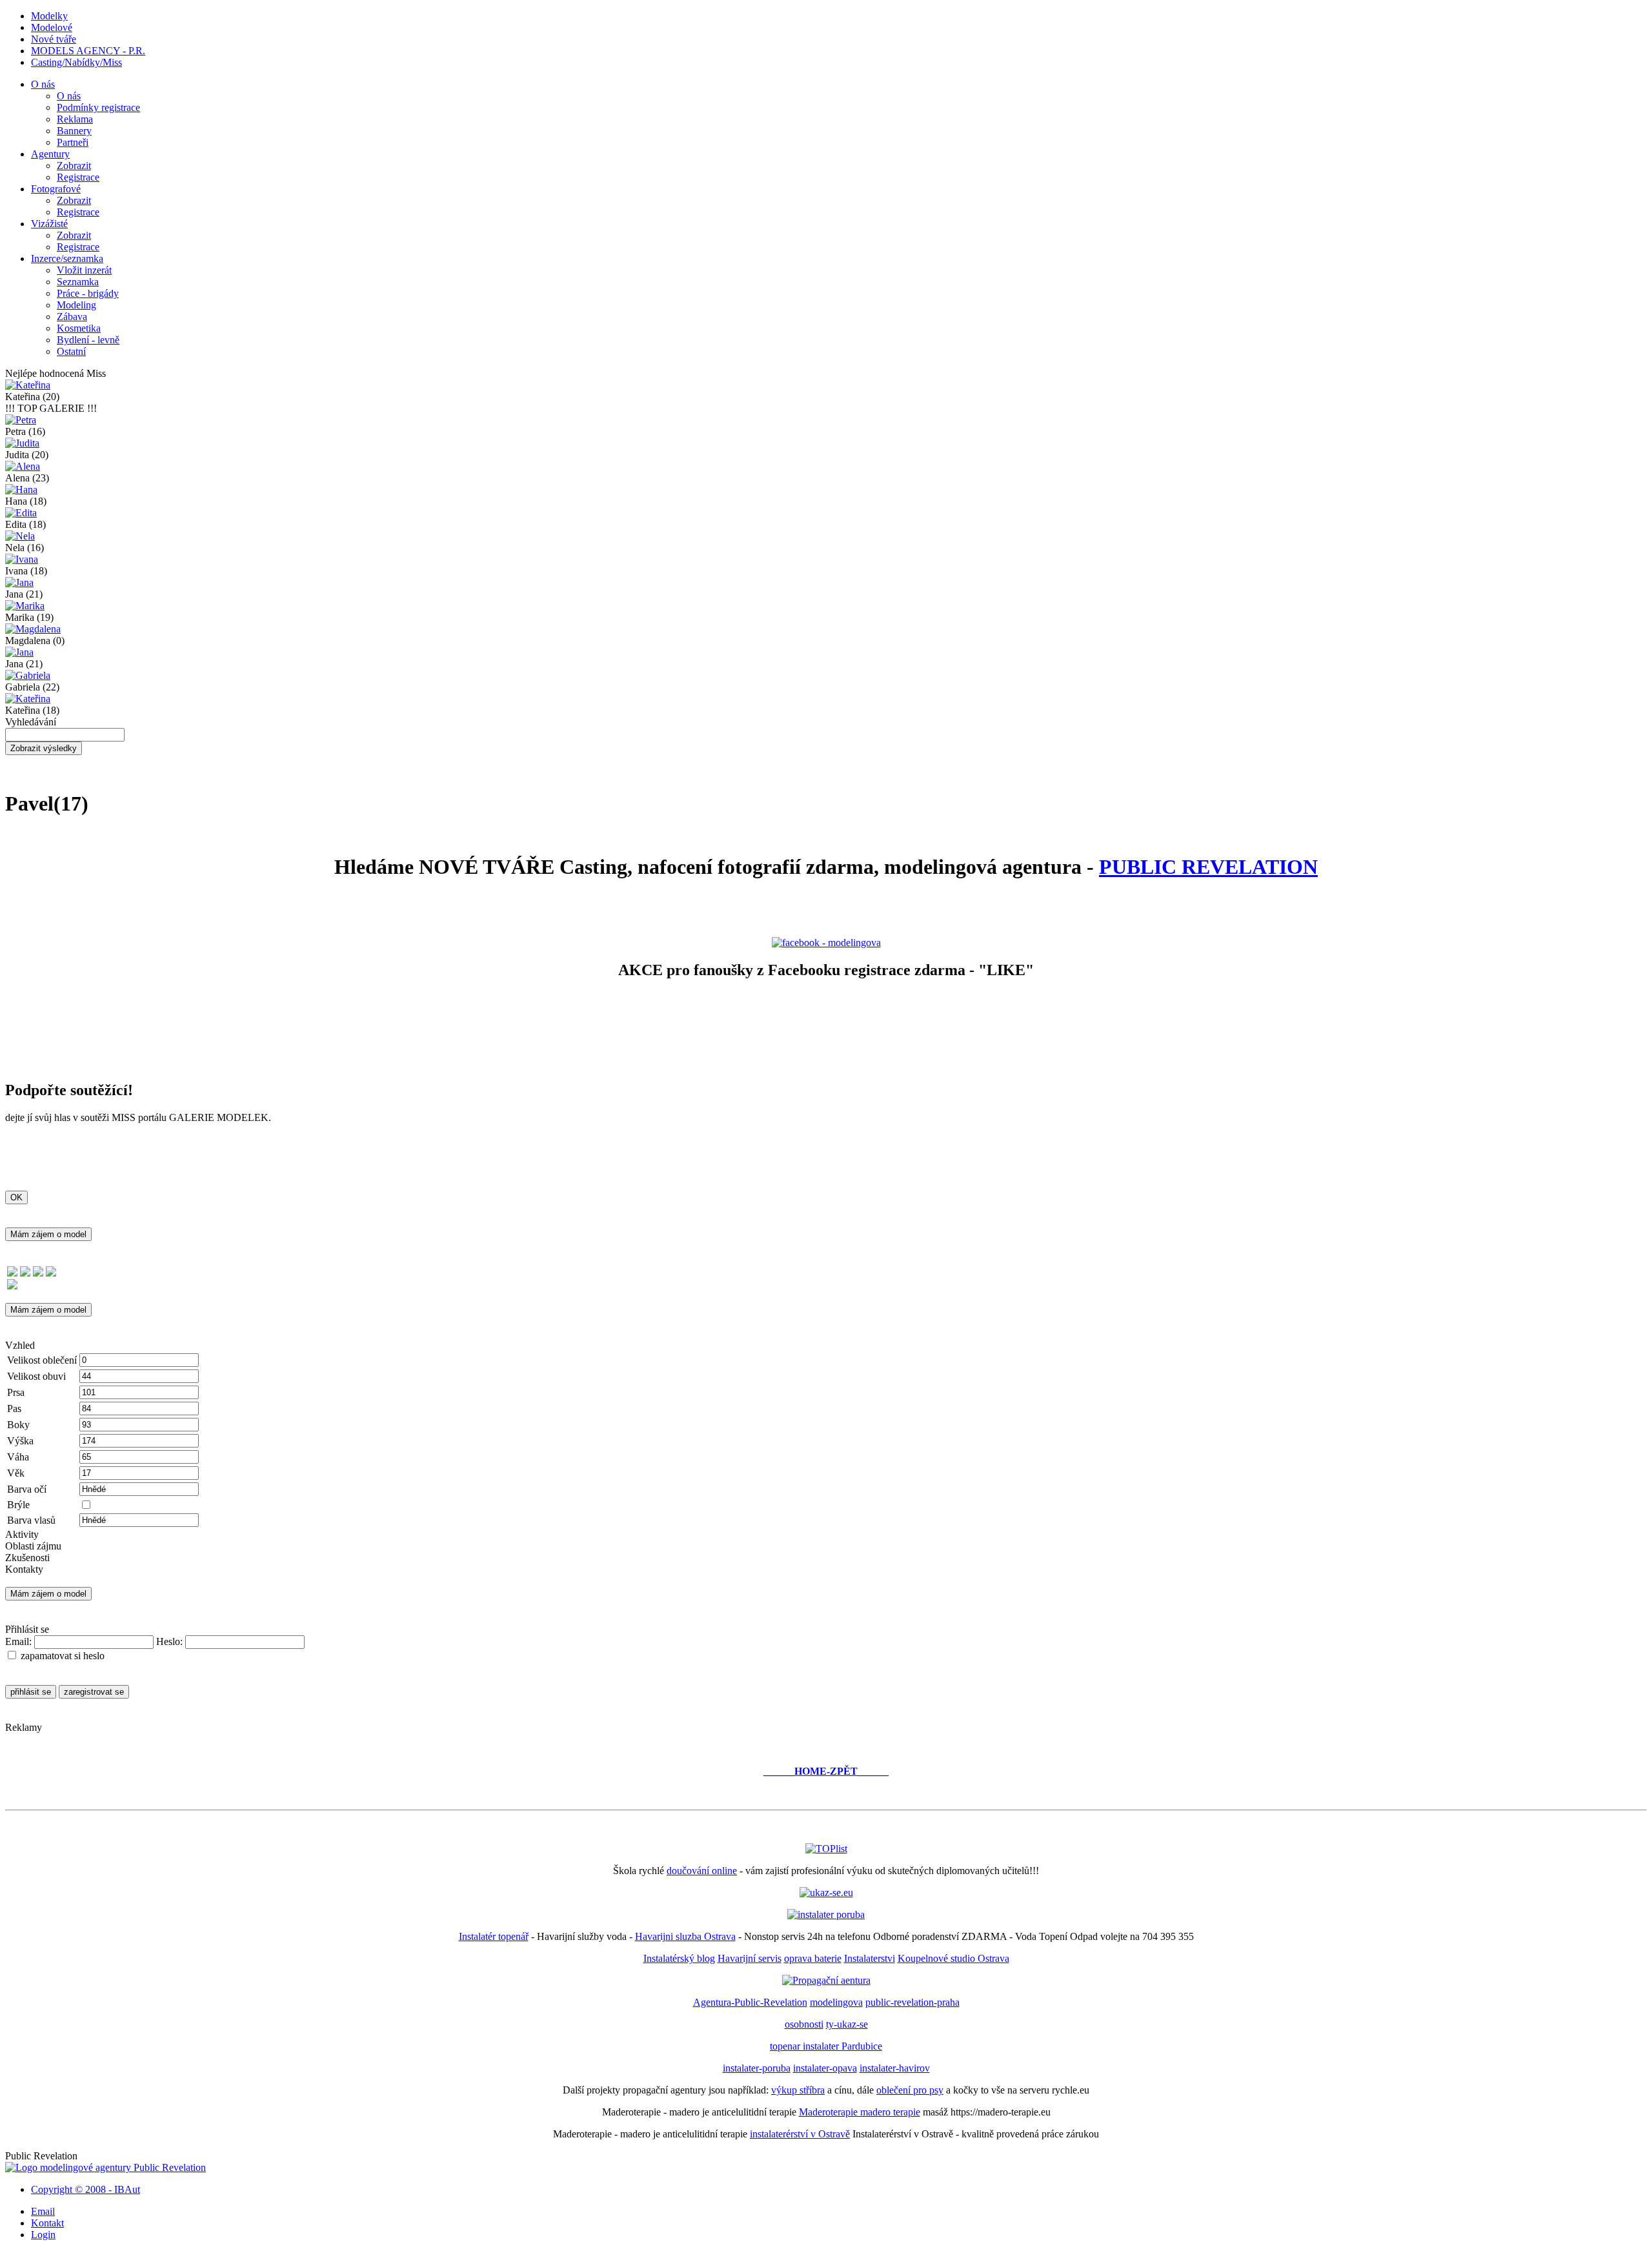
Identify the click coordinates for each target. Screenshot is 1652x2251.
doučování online (702, 1871)
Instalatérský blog (679, 1958)
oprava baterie (813, 1958)
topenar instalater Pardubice (826, 2046)
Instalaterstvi (870, 1958)
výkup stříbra (798, 2090)
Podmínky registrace (98, 107)
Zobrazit (74, 166)
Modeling (76, 305)
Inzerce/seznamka (67, 258)
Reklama (75, 119)
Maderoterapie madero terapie (860, 2112)
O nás (43, 84)
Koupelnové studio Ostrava (953, 1958)
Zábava (72, 317)
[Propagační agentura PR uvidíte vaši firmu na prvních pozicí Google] (826, 1980)
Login (43, 2235)
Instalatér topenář (494, 1936)
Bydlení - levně (88, 340)
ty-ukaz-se (847, 2024)
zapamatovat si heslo (63, 1656)
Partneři (73, 142)
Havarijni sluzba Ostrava (685, 1936)
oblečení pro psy (910, 2090)
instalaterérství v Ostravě (800, 2134)
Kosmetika (79, 328)
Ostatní (71, 351)
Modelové (52, 27)
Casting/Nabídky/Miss (76, 62)
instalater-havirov (895, 2068)
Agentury (50, 154)
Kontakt (47, 2223)
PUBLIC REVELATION (1208, 867)
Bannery (74, 131)
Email (43, 2211)
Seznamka (78, 282)
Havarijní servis (750, 1958)
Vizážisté (49, 224)
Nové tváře (54, 39)
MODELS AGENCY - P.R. (88, 51)
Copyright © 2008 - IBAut (86, 2189)
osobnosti (804, 2024)
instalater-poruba (757, 2068)
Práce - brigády (88, 293)
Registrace (78, 177)
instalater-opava (825, 2068)
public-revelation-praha (912, 2002)
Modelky (49, 16)
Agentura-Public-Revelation (750, 2002)
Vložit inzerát (84, 270)
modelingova (836, 2002)
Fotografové (56, 189)
